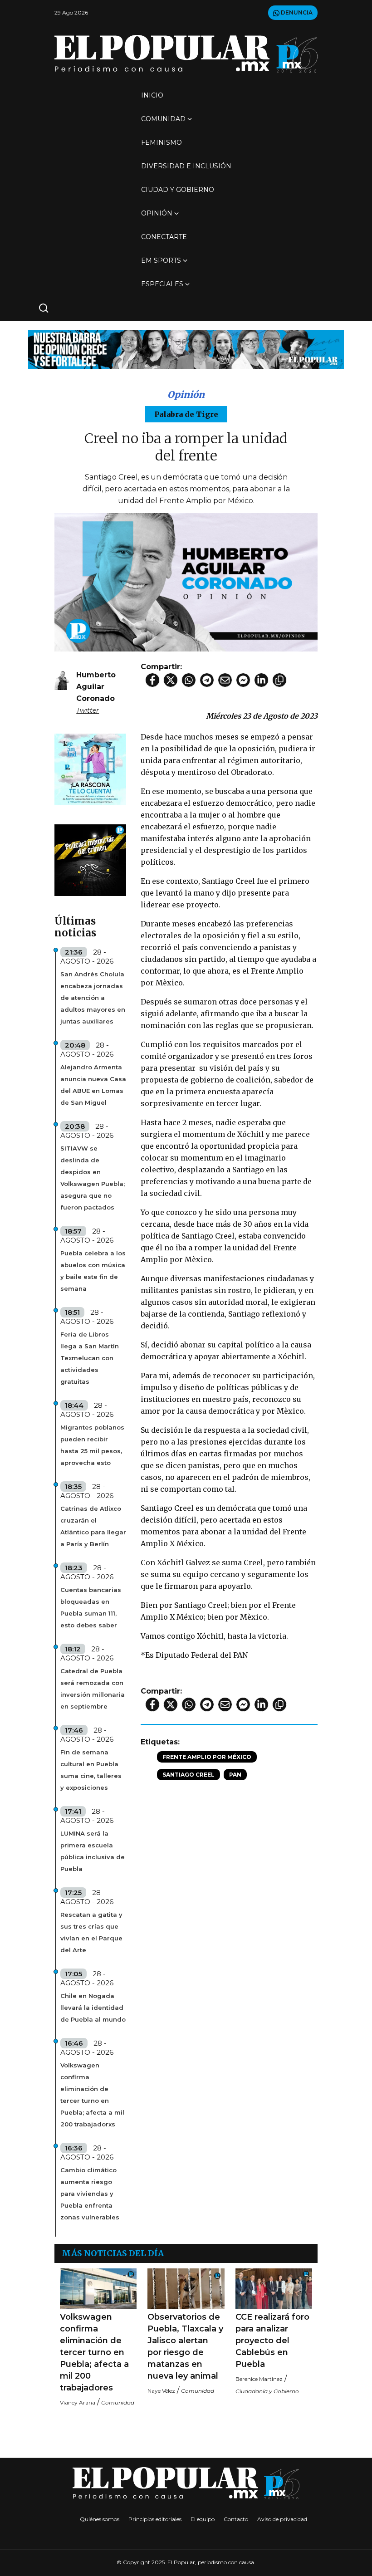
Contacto (236, 2519)
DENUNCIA (296, 12)
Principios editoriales (155, 2519)
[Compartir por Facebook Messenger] (243, 680)
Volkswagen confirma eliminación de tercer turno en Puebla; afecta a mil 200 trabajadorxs (92, 2095)
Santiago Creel (188, 1775)
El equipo (203, 2519)
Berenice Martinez (259, 2379)
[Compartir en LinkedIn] (261, 680)
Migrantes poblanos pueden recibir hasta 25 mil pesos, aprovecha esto (92, 1445)
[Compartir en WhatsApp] (189, 680)
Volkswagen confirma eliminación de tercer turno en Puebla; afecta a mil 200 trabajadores (94, 2352)
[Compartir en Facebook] (152, 680)
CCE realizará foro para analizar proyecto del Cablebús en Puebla (272, 2341)
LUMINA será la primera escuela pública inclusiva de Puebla (93, 1851)
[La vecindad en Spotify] (90, 769)
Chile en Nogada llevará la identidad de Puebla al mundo (93, 2008)
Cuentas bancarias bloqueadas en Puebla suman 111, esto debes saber (91, 1607)
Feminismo (162, 142)
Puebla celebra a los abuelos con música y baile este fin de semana (93, 1271)
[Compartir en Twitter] (171, 680)
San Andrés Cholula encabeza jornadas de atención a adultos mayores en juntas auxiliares (93, 998)
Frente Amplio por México (207, 1757)
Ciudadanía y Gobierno (267, 2391)
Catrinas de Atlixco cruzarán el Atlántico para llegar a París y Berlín (93, 1526)
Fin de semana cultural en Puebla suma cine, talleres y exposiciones (91, 1770)
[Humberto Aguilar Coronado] (62, 678)
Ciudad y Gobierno (178, 190)
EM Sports (161, 260)
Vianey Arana (78, 2402)
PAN (235, 1775)
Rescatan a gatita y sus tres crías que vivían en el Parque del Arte (91, 1932)
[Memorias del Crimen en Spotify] (90, 859)
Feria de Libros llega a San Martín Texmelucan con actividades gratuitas (90, 1358)
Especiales (162, 284)
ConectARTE (164, 237)
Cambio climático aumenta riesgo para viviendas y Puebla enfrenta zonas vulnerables (90, 2194)
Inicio (152, 95)
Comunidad (163, 119)
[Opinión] (186, 349)
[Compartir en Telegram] (207, 680)
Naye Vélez (161, 2391)
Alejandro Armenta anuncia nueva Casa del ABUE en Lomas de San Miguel (93, 1085)
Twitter (88, 710)
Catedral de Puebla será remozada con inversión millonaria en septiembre (93, 1689)
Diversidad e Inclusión (186, 166)
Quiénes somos (100, 2519)
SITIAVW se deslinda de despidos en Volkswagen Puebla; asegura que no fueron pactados (93, 1178)
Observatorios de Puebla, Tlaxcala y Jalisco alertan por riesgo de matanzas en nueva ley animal (185, 2346)
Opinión (157, 213)
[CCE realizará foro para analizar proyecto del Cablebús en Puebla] (274, 2289)
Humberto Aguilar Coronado (96, 687)
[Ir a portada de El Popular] (186, 54)
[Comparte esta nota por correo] (225, 680)
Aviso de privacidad (282, 2519)
